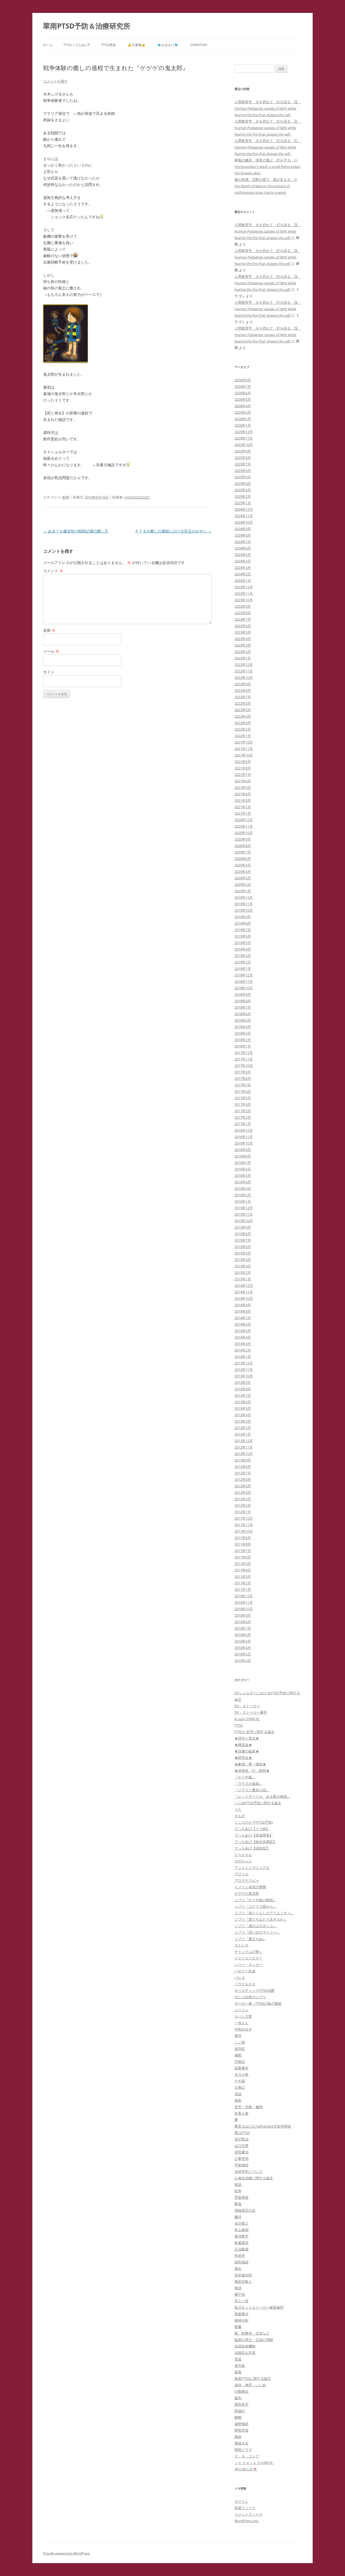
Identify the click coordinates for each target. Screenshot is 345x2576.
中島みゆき (243, 2029)
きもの (240, 1816)
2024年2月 (243, 574)
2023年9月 (243, 606)
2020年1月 (243, 891)
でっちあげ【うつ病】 (252, 1829)
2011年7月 (243, 1551)
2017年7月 (243, 1085)
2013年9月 (243, 1382)
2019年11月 (244, 904)
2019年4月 (243, 949)
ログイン (241, 2501)
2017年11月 (244, 1059)
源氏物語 (241, 2262)
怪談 (238, 2184)
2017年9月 (243, 1072)
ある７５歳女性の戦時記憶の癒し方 (76, 531)
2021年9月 (243, 762)
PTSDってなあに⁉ (77, 45)
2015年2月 (243, 1273)
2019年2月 (243, 962)
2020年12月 (244, 820)
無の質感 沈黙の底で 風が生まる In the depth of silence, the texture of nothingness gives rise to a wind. (266, 186)
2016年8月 (243, 1156)
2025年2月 (243, 496)
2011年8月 (243, 1544)
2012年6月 (243, 1479)
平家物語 (241, 2165)
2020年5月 (243, 865)
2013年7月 (243, 1395)
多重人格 (241, 2113)
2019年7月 (243, 930)
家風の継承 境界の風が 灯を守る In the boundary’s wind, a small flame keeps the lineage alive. (267, 167)
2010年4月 (243, 1648)
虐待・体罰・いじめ (250, 2385)
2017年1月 (243, 1124)
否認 (238, 2094)
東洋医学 (241, 2236)
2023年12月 (244, 587)
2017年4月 (243, 1104)
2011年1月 (243, 1589)
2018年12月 (244, 975)
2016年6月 (243, 1169)
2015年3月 (243, 1266)
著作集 (240, 2366)
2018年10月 (244, 988)
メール (51, 651)
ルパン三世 (243, 2016)
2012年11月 (244, 1447)
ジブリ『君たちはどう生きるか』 (261, 1919)
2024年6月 (243, 548)
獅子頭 (240, 2294)
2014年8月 (243, 1311)
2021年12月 (244, 742)
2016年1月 (243, 1201)
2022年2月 (243, 729)
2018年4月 (243, 1027)
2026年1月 (243, 425)
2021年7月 (243, 774)
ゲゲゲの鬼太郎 (247, 1893)
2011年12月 (244, 1518)
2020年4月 (243, 872)
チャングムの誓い (249, 1952)
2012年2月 (243, 1505)
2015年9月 (243, 1227)
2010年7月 (243, 1628)
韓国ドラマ (243, 2450)
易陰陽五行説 (245, 2210)
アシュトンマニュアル (252, 1868)
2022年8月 (243, 690)
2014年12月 (244, 1285)
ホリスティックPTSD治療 (254, 1990)
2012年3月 (243, 1499)
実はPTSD (242, 2133)
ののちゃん (243, 1861)
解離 (238, 2417)
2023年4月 (243, 639)
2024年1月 (243, 580)
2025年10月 (244, 445)
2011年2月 (243, 1583)
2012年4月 (243, 1492)
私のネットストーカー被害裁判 (259, 2307)
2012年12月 (244, 1441)
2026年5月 (243, 399)
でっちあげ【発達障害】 (254, 1835)
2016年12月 (244, 1130)
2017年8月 (243, 1078)
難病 (238, 2437)
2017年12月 (244, 1053)
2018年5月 (243, 1020)
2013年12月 (244, 1363)
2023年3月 (243, 645)
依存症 (240, 2049)
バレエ (240, 1977)
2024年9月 (243, 529)
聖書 (238, 2327)
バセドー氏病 (245, 1971)
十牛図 (240, 2081)
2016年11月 (244, 1137)
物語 (238, 2288)
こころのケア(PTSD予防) (254, 1822)
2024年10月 (244, 522)
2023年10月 (244, 600)
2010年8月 (243, 1622)
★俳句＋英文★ (247, 1738)
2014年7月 (243, 1318)
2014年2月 (243, 1350)
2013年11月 (244, 1370)
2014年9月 (243, 1305)
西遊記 (240, 2411)
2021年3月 (243, 800)
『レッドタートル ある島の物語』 (263, 1796)
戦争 (66, 497)
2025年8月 (243, 458)
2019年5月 (243, 943)
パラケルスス (245, 1984)
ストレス (241, 1945)
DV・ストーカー (247, 1706)
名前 (49, 630)
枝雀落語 (241, 2243)
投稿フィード (245, 2508)
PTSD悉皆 (109, 45)
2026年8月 (243, 380)
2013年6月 (243, 1402)
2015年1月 (243, 1279)
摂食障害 (241, 2197)
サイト (49, 672)
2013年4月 (243, 1415)
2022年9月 (243, 684)
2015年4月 (243, 1260)
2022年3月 (243, 723)
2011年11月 (244, 1525)
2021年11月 (244, 749)
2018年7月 (243, 1007)
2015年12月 (244, 1208)
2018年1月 (243, 1046)
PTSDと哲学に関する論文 (254, 1732)
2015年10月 (244, 1221)
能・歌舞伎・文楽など (252, 2333)
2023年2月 (243, 652)
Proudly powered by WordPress (67, 2553)
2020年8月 (243, 846)
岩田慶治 (241, 2152)
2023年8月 (243, 613)
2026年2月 (243, 419)
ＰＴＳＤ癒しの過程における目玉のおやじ (173, 531)
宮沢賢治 (241, 2139)
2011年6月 (243, 1557)
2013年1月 (243, 1434)
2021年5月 (243, 787)
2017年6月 (243, 1091)
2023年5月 (243, 632)
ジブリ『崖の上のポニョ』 (256, 1926)
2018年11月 (244, 981)
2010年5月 (243, 1641)
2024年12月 (244, 509)
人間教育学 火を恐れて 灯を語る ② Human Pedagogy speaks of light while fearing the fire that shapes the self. (268, 128)
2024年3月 (243, 568)
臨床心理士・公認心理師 (254, 2340)
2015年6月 (243, 1247)
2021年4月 (243, 794)
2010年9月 (243, 1615)
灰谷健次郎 (243, 2275)
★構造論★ (243, 1745)
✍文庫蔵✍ (137, 45)
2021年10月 (244, 755)
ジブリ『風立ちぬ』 (250, 1939)
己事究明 (241, 2159)
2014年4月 (243, 1337)
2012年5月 (243, 1486)
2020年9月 (243, 839)
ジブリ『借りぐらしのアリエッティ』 (264, 1913)
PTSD (239, 1725)
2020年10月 (244, 833)
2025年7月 (243, 464)
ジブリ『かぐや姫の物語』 (256, 1900)
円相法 (240, 2062)
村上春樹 (241, 2230)
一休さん (241, 2023)
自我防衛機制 (245, 2346)
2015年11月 (244, 1214)
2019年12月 (244, 897)
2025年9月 (243, 451)
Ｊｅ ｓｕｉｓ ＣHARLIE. (254, 2463)
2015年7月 (243, 1240)
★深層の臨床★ (247, 1751)
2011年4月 (243, 1570)
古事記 (240, 2087)
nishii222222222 (137, 497)
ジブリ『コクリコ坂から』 (256, 1906)
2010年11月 (244, 1602)
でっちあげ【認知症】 (252, 1848)
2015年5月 (243, 1253)
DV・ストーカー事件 (251, 1712)
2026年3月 (243, 412)
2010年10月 (244, 1609)
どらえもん (243, 1855)
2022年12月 (244, 665)
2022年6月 (243, 703)
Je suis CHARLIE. (247, 1719)
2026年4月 (243, 406)
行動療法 (241, 2391)
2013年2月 (243, 1428)
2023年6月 (243, 626)
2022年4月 (243, 716)
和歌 (238, 2100)
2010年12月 (244, 1596)
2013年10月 (244, 1376)
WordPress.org (246, 2521)
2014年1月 (243, 1357)
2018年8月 (243, 1001)
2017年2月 (243, 1117)
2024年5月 (243, 555)
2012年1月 (243, 1512)
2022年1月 (243, 736)
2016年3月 (243, 1188)
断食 (238, 2204)
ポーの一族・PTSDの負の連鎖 (258, 2003)
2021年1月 (243, 813)
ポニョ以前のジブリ (250, 1997)
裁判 (238, 2398)
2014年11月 (244, 1292)
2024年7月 (243, 542)
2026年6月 (243, 393)
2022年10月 (244, 677)
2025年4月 (243, 483)
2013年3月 (243, 1421)
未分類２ (241, 2223)
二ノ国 (240, 2042)
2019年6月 (243, 936)
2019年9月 (243, 917)
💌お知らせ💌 (246, 2469)
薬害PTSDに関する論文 (253, 2378)
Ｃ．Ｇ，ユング (247, 2456)
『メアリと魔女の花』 (252, 1790)
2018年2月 (243, 1040)
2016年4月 (243, 1182)
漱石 (238, 2269)
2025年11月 (244, 438)
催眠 (238, 2055)
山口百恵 (241, 2146)
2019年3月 (243, 956)
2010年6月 (243, 1635)
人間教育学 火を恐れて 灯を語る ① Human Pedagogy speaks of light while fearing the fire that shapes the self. (268, 147)
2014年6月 (243, 1324)
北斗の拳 (241, 2074)
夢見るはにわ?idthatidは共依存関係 (263, 2126)
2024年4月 (243, 561)
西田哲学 (241, 2404)
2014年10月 (244, 1298)
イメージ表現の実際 (250, 1887)
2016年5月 (243, 1175)
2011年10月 (244, 1531)
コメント (53, 571)
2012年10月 (244, 1454)
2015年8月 (243, 1234)
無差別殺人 (243, 2281)
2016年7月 (243, 1163)
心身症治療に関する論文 (254, 2178)
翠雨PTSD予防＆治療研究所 (87, 26)
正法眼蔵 (241, 2249)
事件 (238, 2036)
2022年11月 (244, 671)
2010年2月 (243, 1661)
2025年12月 (244, 432)
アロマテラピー (247, 1880)
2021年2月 (243, 807)
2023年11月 (244, 593)
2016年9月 (243, 1150)
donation (199, 45)
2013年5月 (243, 1408)
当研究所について (249, 2172)
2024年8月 (243, 535)
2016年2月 (243, 1195)
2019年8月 (243, 923)
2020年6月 (243, 859)
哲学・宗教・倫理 (249, 2107)
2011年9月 (243, 1538)
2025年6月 (243, 471)
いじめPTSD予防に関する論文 (258, 1803)
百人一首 (241, 2301)
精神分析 (241, 2320)
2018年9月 (243, 994)
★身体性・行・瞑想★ (252, 1771)
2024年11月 (244, 516)
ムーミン (241, 2010)
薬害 (238, 2372)
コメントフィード (249, 2514)
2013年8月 (243, 1389)
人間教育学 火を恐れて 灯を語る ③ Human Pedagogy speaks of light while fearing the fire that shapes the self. (268, 108)
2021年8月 (243, 768)
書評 (238, 2217)
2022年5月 (243, 710)
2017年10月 (244, 1066)
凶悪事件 (241, 2068)
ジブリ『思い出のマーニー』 (257, 1932)
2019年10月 (244, 910)
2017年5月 (243, 1098)
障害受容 (241, 2430)
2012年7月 (243, 1473)
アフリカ (241, 1874)
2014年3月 (243, 1344)
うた (238, 1809)
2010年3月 (243, 1654)
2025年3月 (243, 490)
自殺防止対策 (245, 2353)
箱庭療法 (241, 2314)
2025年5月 (243, 477)
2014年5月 (243, 1331)
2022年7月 (243, 697)
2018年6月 (243, 1014)
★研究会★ (243, 1758)
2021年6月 (243, 781)
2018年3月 (243, 1033)
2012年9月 (243, 1460)
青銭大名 (241, 2443)
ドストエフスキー (249, 1958)
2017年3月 (243, 1111)
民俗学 (240, 2256)
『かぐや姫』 (245, 1777)
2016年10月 (244, 1143)
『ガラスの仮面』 (249, 1783)
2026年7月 (243, 386)
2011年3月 (243, 1576)
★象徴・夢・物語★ (250, 1764)
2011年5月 (243, 1564)
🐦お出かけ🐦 (168, 45)
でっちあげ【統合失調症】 (256, 1842)
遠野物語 (241, 2424)
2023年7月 (243, 619)
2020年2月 (243, 884)
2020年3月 (243, 878)
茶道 (238, 2359)
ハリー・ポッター (249, 1965)
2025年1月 (243, 503)
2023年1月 (243, 658)
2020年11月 (244, 826)
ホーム (48, 45)
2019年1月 (243, 969)
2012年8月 (243, 1467)
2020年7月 (243, 852)
